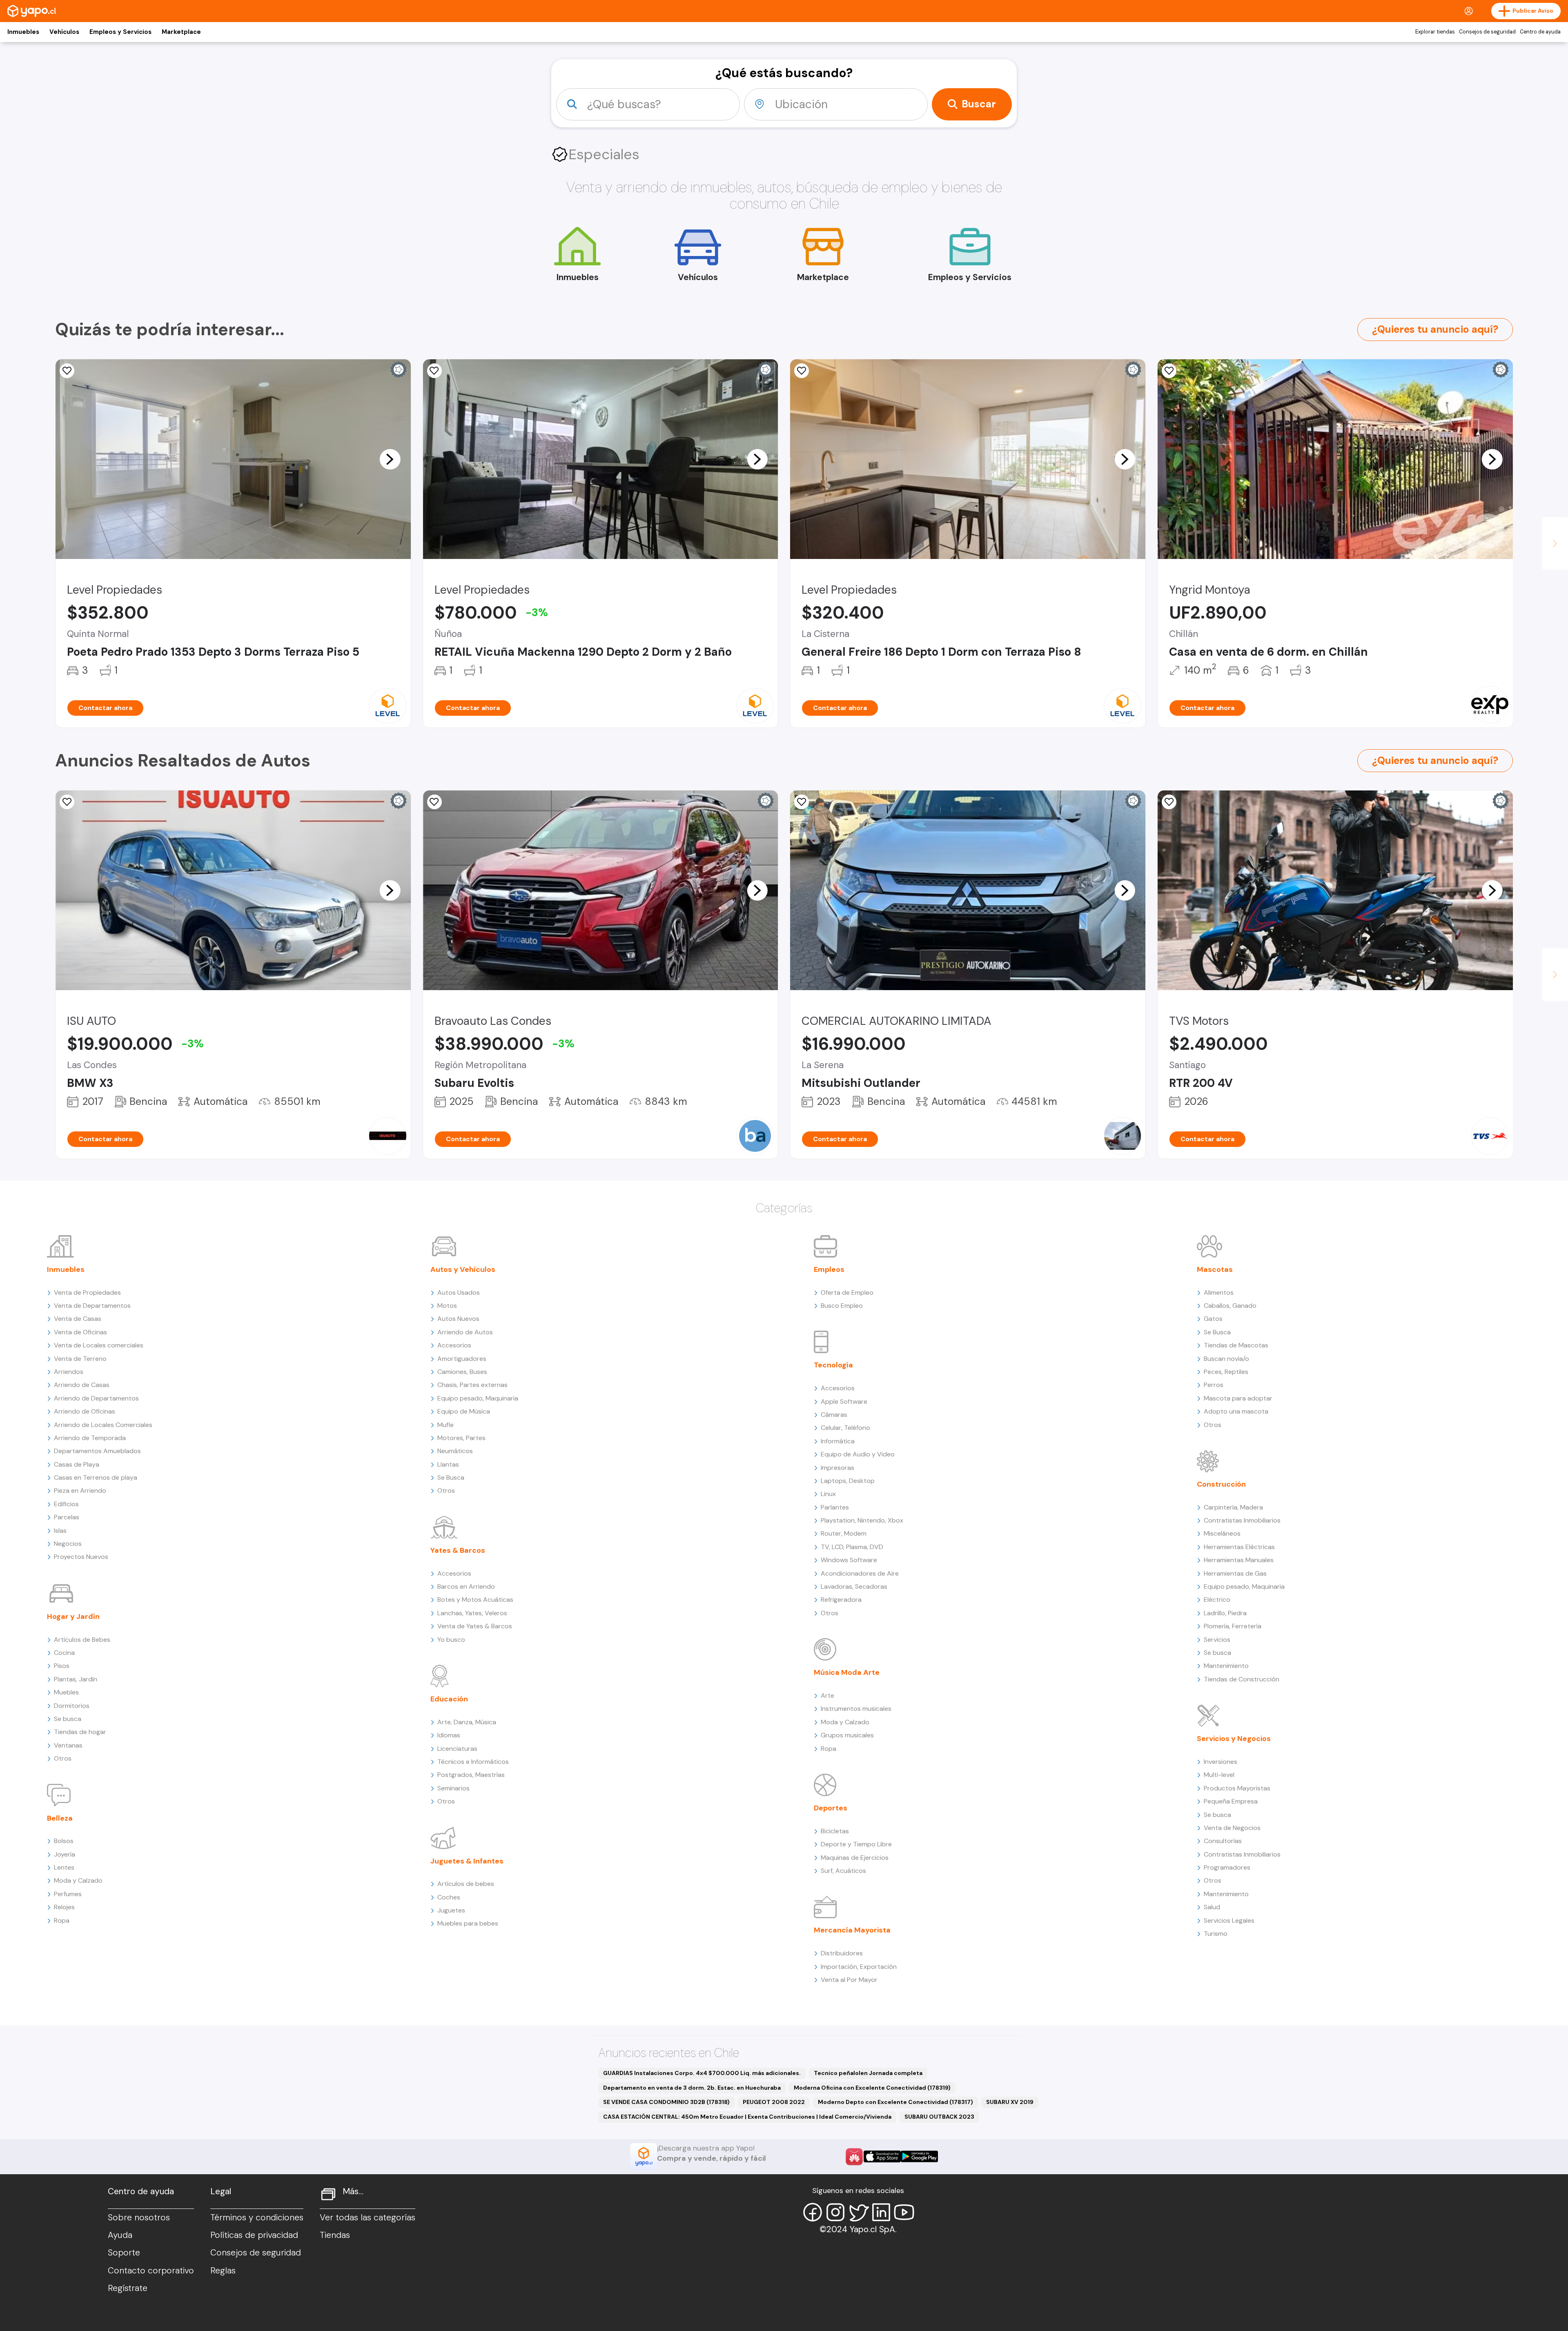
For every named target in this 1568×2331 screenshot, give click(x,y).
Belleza (60, 1818)
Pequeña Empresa (1231, 1801)
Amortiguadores (462, 1359)
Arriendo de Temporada (90, 1438)
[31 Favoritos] (67, 371)
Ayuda (120, 2235)
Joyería (65, 1854)
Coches (449, 1897)
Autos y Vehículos (463, 1269)
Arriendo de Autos (465, 1332)
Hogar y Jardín (73, 1616)
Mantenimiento (1226, 1666)
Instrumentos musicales (856, 1709)
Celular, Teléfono (845, 1428)
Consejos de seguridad (1487, 32)
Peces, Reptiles (1226, 1372)
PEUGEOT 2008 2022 (774, 2102)
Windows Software (849, 1560)
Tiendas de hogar (80, 1732)
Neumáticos (455, 1451)
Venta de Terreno (80, 1359)
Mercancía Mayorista (852, 1930)
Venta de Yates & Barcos (475, 1626)
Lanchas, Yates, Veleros (472, 1613)
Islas (60, 1531)
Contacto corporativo (151, 2271)
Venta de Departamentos (92, 1306)
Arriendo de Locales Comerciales (103, 1425)
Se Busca (451, 1477)
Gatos (1213, 1319)
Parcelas (67, 1517)
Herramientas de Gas (1235, 1573)
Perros (1214, 1385)
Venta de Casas (78, 1319)
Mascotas (1215, 1269)
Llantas (448, 1464)
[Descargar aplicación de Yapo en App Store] (882, 2156)
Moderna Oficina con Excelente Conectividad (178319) (872, 2088)
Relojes (64, 1907)
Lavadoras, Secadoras (854, 1586)
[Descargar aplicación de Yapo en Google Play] (919, 2156)
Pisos (62, 1666)
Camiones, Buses (462, 1372)
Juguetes (451, 1910)
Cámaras (834, 1415)
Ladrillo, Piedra (1225, 1613)
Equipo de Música (464, 1411)
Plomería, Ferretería (1233, 1626)
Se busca (68, 1719)
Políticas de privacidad (254, 2235)
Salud (1212, 1907)
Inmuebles (23, 32)
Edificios (66, 1504)
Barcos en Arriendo (466, 1586)
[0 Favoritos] (434, 371)
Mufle (445, 1425)
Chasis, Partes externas (472, 1385)
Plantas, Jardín (76, 1679)
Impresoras (837, 1468)
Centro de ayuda (1540, 32)
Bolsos (64, 1841)
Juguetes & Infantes (467, 1861)
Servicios (1217, 1640)
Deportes (831, 1808)
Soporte (124, 2253)
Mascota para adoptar (1238, 1398)
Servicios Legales (1229, 1920)
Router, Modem (844, 1533)
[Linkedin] (881, 2212)
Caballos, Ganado (1230, 1306)
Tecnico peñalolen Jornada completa (868, 2073)
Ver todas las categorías (367, 2217)
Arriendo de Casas (82, 1385)
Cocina (64, 1653)
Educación (449, 1699)
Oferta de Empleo (847, 1292)
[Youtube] (904, 2212)
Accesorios (454, 1345)
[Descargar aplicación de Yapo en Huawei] (854, 2157)
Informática (838, 1441)
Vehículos (64, 32)
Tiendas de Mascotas (1236, 1345)
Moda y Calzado (78, 1880)
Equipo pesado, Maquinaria (478, 1398)
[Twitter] (858, 2212)
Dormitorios (72, 1706)
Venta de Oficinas (80, 1332)
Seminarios (453, 1788)
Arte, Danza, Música (467, 1722)
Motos (447, 1306)
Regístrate (128, 2288)
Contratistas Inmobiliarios (1242, 1520)
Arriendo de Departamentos (96, 1398)
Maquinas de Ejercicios (855, 1858)
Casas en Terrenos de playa (96, 1477)
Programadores (1227, 1867)
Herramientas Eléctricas (1239, 1547)
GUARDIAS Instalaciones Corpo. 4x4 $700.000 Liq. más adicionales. (702, 2073)
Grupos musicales (847, 1735)
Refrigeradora (841, 1600)
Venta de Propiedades (87, 1292)
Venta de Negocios (1232, 1828)
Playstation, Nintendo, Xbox (862, 1520)
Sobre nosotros (139, 2217)
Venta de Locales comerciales (99, 1345)
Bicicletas (835, 1831)
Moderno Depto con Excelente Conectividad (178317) (895, 2102)
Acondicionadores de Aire (860, 1573)
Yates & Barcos (458, 1550)
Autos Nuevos (458, 1319)
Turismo (1216, 1934)
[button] (390, 459)
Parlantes (835, 1507)
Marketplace (181, 32)
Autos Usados (459, 1292)
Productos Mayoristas (1237, 1788)
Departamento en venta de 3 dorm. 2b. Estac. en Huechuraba (692, 2088)
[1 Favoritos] (1169, 371)
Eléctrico (1217, 1600)
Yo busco (451, 1640)
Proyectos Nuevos (81, 1557)
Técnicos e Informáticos (473, 1762)
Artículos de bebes (466, 1884)
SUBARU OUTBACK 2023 (939, 2117)
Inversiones (1221, 1762)
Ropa (62, 1920)
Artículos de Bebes (82, 1640)
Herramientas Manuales (1239, 1560)
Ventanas (68, 1745)
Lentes (64, 1867)
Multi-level (1219, 1775)
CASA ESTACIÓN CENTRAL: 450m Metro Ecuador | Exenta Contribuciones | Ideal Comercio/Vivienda (747, 2117)
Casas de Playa (77, 1464)
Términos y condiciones (257, 2217)
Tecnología (833, 1365)
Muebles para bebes (468, 1923)
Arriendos (69, 1372)
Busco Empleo (842, 1306)
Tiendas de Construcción (1242, 1679)
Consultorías (1223, 1841)
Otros (63, 1758)
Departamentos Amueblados (97, 1451)
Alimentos (1219, 1292)
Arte (827, 1695)
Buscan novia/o (1226, 1359)
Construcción (1221, 1484)
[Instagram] (835, 2212)
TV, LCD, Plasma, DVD (852, 1547)
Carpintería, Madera (1233, 1507)
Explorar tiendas (1435, 32)
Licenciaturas (457, 1749)
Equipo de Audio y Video (858, 1454)
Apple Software (844, 1401)
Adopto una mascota (1236, 1411)
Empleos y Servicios (120, 32)
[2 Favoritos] (802, 371)
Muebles (66, 1692)
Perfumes (68, 1894)
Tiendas (335, 2235)
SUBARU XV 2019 (1010, 2102)
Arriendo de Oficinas (85, 1411)
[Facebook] (813, 2212)
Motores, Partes (461, 1438)
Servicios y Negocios (1234, 1739)
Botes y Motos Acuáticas (475, 1600)
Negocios (68, 1544)
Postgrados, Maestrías (471, 1775)
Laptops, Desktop (848, 1481)
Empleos (829, 1269)
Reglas (223, 2271)
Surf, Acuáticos (843, 1871)
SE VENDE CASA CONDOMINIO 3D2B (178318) (666, 2102)
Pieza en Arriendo (80, 1491)
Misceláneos (1222, 1533)
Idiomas (449, 1735)
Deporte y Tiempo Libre (856, 1844)
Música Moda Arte (847, 1672)
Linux (828, 1494)
